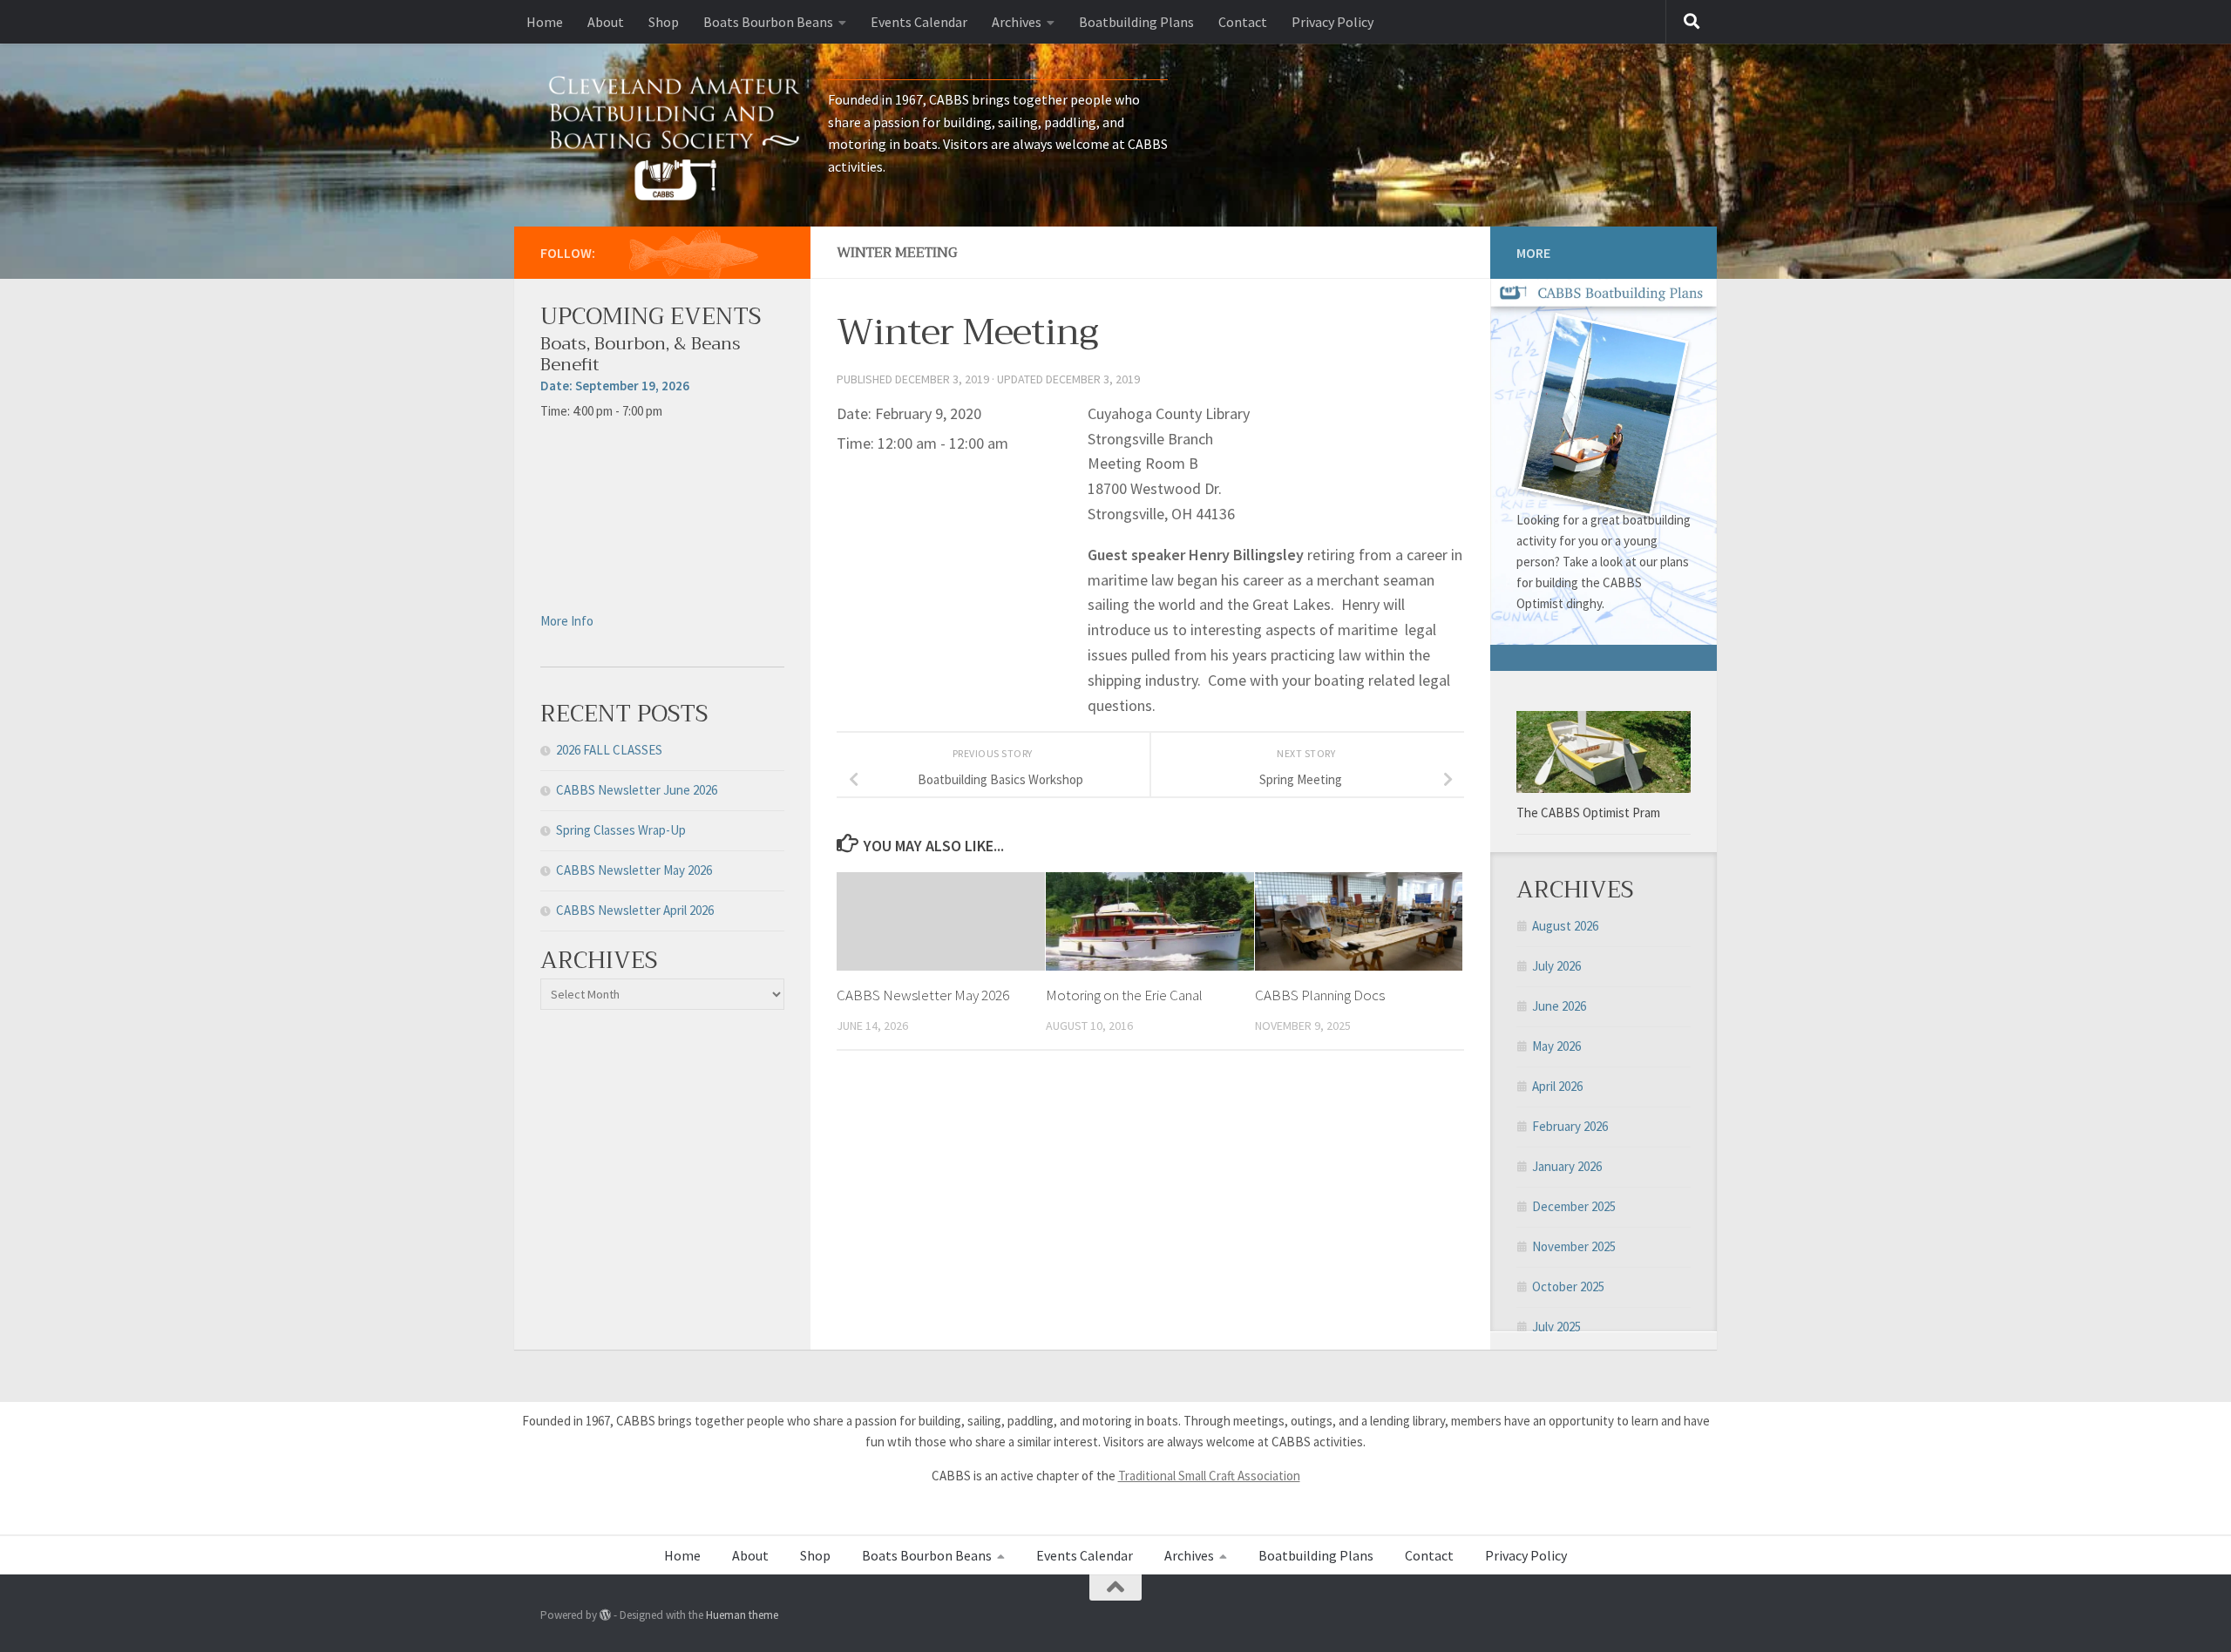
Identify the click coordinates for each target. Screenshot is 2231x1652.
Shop (664, 22)
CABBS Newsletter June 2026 (637, 790)
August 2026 (1565, 926)
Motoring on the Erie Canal (1124, 995)
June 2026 (1559, 1006)
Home (545, 22)
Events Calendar (919, 22)
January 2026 (1567, 1166)
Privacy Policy (1332, 22)
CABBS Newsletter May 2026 (923, 995)
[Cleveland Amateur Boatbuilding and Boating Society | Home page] (675, 135)
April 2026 (1557, 1086)
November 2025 (1574, 1246)
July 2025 (1556, 1327)
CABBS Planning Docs (1320, 995)
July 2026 (1556, 966)
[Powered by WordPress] (605, 1615)
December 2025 (1574, 1206)
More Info (567, 621)
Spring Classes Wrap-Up (621, 830)
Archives (1017, 22)
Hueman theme (742, 1615)
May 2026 (1556, 1046)
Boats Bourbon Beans (768, 22)
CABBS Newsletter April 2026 (635, 910)
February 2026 (1570, 1126)
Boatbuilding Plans (1136, 22)
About (606, 22)
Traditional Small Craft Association (1209, 1476)
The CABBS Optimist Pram (1588, 812)
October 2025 (1568, 1286)
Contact (1243, 22)
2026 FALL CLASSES (609, 750)
